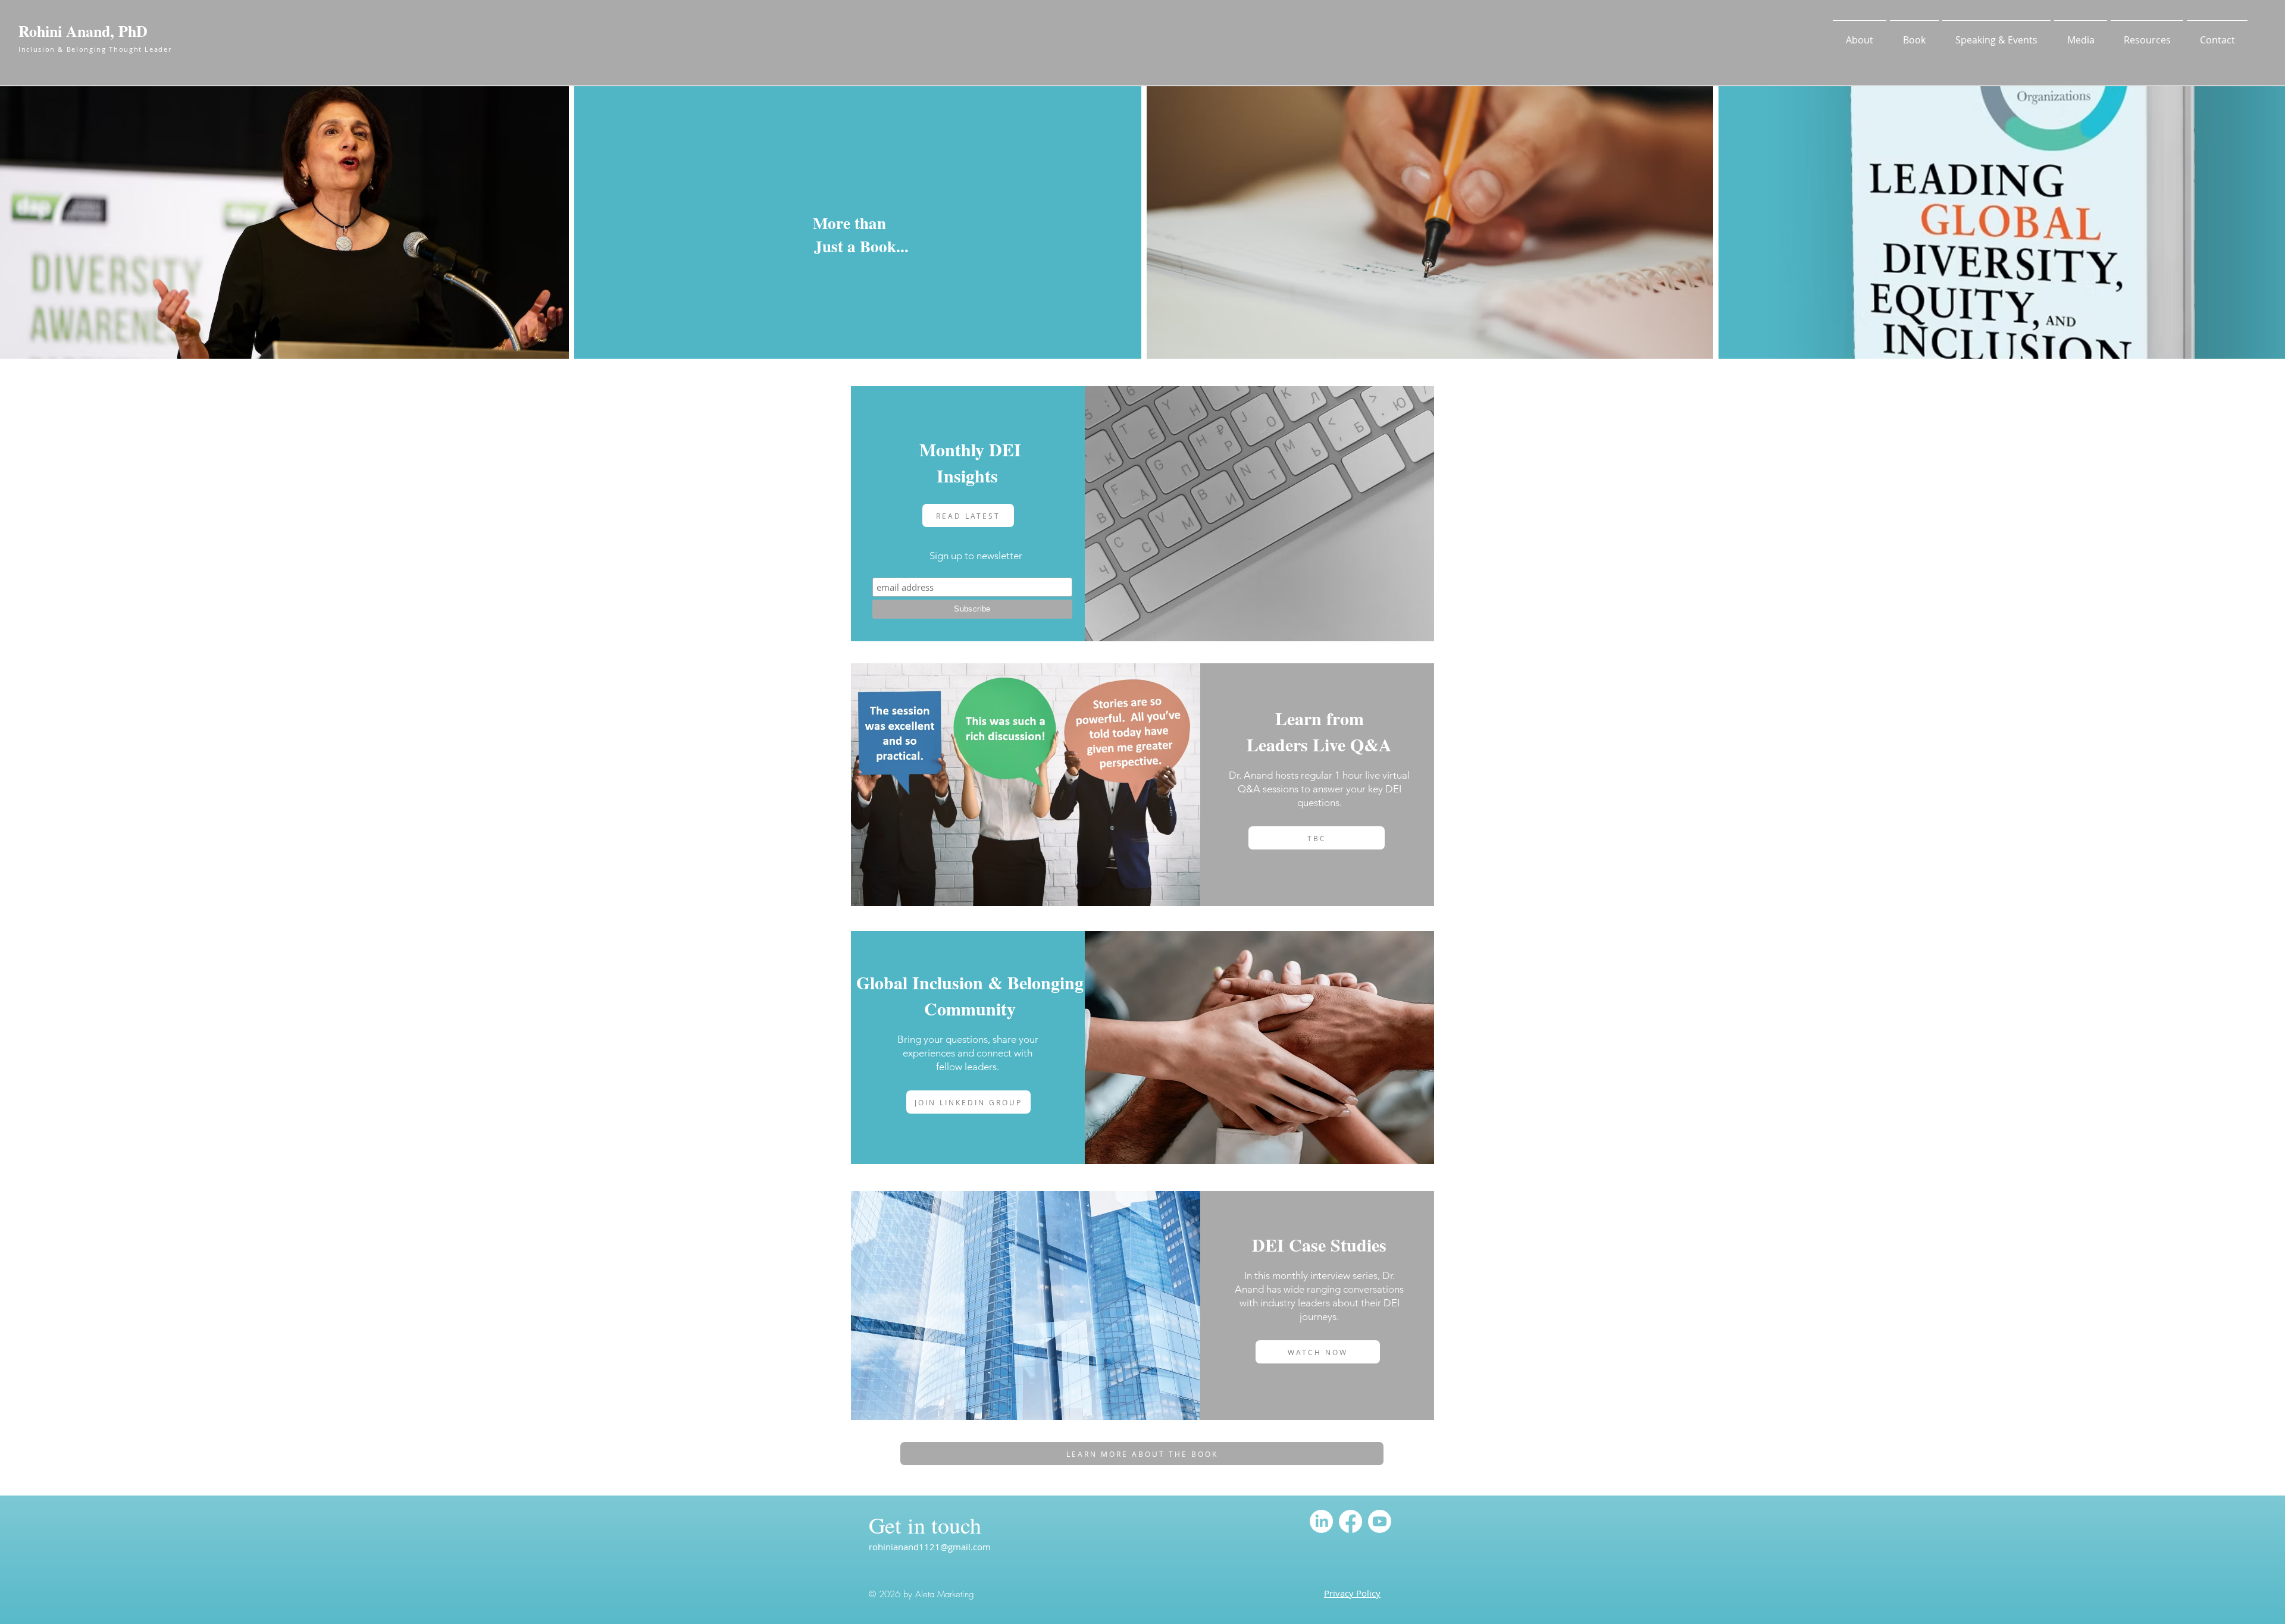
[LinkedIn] (1321, 1521)
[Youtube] (1380, 1521)
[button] (1860, 35)
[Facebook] (1350, 1521)
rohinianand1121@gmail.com (930, 1547)
